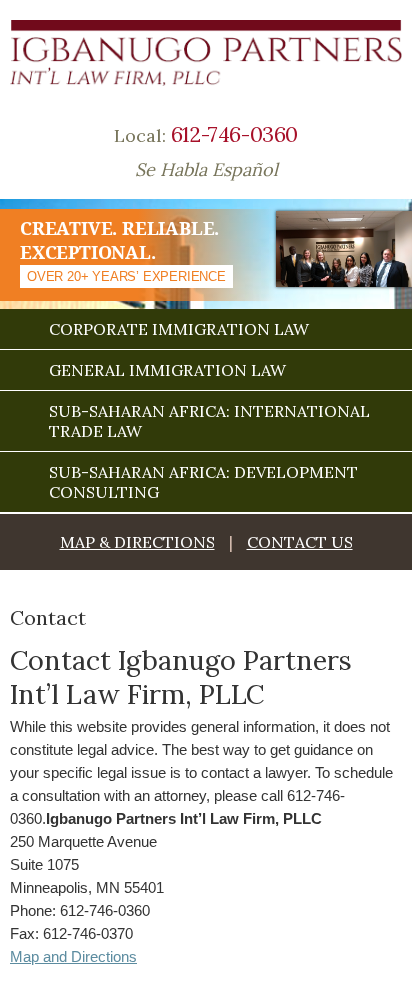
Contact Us (300, 542)
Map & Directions (137, 542)
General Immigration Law (167, 370)
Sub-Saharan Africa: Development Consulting (203, 482)
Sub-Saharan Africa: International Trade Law (209, 421)
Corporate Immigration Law (179, 329)
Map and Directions (73, 956)
